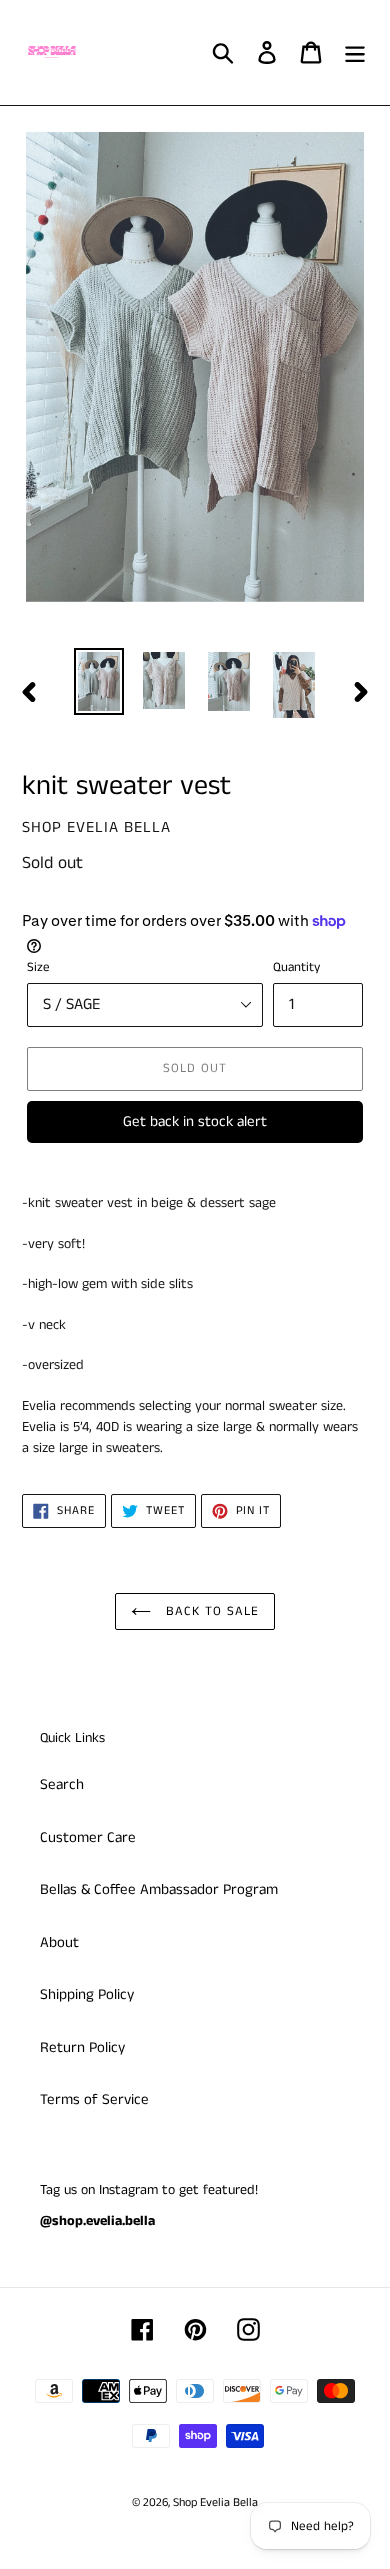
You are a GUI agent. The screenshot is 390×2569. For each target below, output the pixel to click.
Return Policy (82, 2047)
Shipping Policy (87, 1994)
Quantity (296, 967)
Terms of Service (94, 2099)
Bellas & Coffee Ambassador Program (159, 1889)
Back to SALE (210, 1611)
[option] (99, 681)
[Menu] (355, 52)
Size (38, 967)
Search (62, 1784)
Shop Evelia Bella (215, 2502)
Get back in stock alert (195, 1121)
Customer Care (88, 1837)
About (59, 1942)
